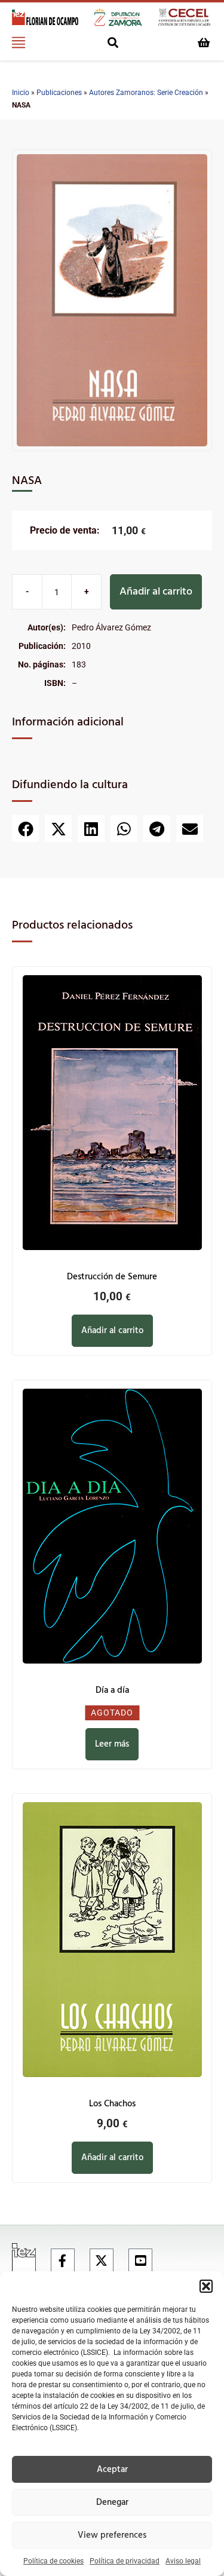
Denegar (112, 2503)
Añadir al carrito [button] (112, 1331)
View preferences (112, 2535)
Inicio (21, 93)
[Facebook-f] (63, 2260)
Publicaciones (59, 93)
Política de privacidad (125, 2561)
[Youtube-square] (140, 2260)
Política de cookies (53, 2561)
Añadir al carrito (156, 592)
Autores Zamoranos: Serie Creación (146, 93)
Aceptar (112, 2470)
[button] (206, 2286)
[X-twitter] (102, 2260)
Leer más (112, 1744)
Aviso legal (183, 2561)
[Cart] (204, 42)
